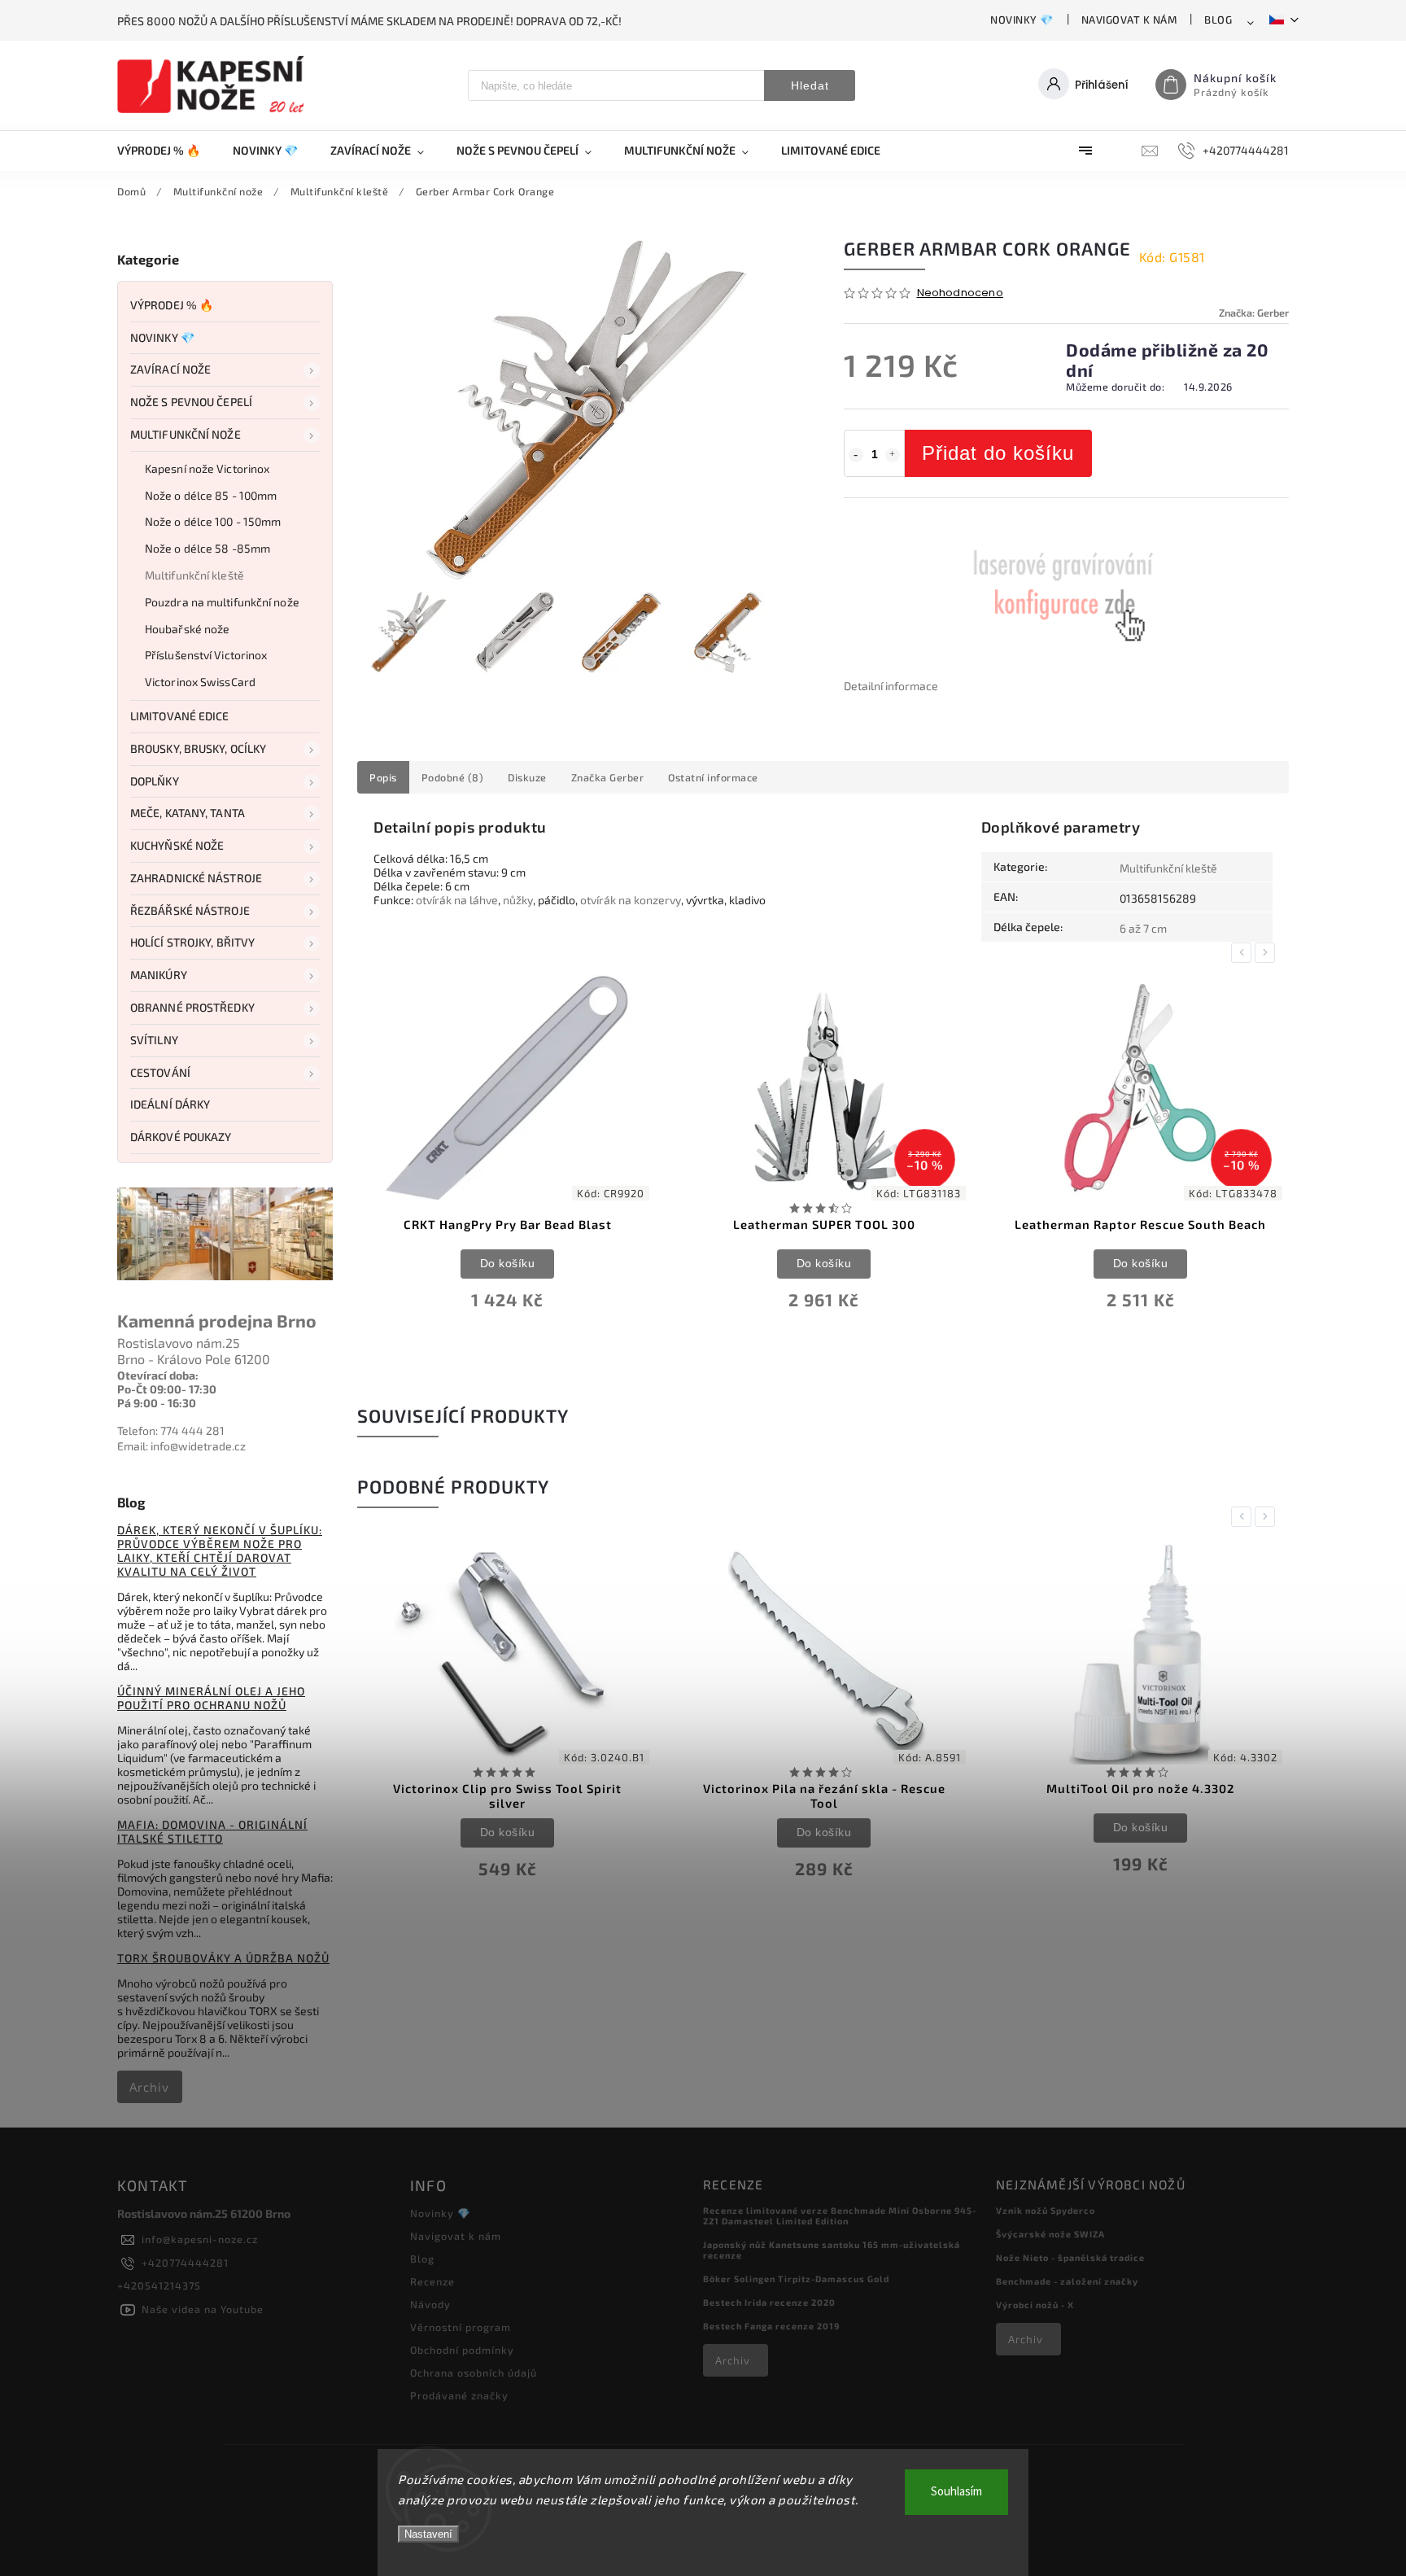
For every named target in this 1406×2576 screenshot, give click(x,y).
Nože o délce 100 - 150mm (213, 521)
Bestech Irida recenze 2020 (769, 2302)
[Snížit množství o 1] (856, 455)
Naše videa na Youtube (203, 2309)
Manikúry (159, 975)
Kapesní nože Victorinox (207, 468)
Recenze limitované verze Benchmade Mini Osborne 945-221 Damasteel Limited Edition (840, 2215)
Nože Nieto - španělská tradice (1070, 2257)
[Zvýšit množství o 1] (893, 455)
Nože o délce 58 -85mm (207, 548)
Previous (1244, 953)
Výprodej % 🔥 (172, 305)
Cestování (160, 1072)
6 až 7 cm (1143, 928)
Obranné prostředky (192, 1007)
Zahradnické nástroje (196, 878)
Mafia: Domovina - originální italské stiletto (212, 1831)
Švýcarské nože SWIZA (1050, 2234)
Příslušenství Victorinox (206, 655)
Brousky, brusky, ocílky (198, 748)
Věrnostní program (461, 2327)
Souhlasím (956, 2492)
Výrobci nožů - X (1035, 2305)
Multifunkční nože (186, 434)
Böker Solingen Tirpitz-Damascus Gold (796, 2279)
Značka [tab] (608, 777)
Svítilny (154, 1040)
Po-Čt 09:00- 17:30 (167, 1389)
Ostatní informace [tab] (713, 777)
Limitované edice (180, 716)
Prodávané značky (459, 2395)
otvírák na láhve (457, 900)
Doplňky (155, 781)
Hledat (810, 85)
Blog (1218, 20)
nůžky (518, 900)
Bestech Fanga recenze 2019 (771, 2326)
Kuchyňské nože (177, 845)
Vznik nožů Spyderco (1046, 2210)
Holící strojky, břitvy (192, 942)
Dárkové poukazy (181, 1137)
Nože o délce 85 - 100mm (211, 495)
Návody (430, 2304)
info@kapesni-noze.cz (200, 2239)
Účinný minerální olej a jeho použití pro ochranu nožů (211, 1698)
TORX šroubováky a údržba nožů (223, 1958)
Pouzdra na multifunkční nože (222, 602)
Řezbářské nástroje (190, 910)
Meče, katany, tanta (188, 813)
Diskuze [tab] (527, 777)
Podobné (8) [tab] (453, 777)
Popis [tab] (383, 777)
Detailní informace (891, 686)
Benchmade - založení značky (1067, 2281)
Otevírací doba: (158, 1375)
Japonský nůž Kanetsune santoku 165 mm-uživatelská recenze (832, 2250)
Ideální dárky (170, 1104)
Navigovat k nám (1129, 20)
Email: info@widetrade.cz (181, 1446)
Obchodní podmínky (462, 2350)
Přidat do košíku (998, 453)
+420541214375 (159, 2285)
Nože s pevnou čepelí (191, 402)
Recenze (432, 2281)
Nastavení (428, 2534)
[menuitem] (167, 151)
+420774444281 (185, 2263)
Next (1268, 953)
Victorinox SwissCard (200, 682)
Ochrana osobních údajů (474, 2373)
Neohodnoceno (960, 293)
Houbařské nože (187, 629)
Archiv (149, 2087)
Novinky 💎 (1022, 20)
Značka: (1254, 313)
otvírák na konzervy (631, 900)
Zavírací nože (170, 369)
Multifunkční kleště (194, 575)
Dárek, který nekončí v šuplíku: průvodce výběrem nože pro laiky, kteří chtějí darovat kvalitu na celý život (220, 1550)
